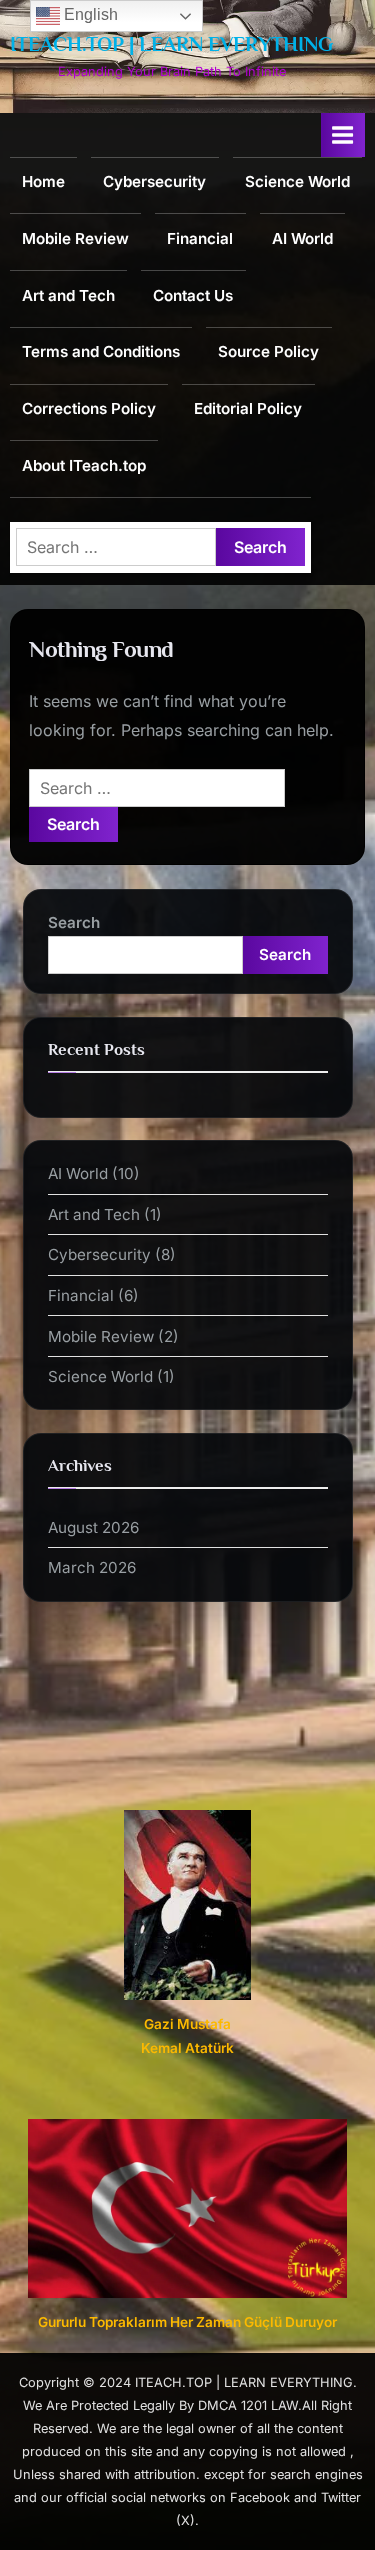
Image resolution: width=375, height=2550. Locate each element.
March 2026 (92, 1567)
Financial (200, 238)
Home (43, 181)
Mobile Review (75, 238)
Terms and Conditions (101, 351)
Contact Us (193, 295)
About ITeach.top (84, 465)
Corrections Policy (89, 408)
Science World (297, 181)
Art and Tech (68, 295)
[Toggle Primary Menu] (343, 134)
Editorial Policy (248, 408)
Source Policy (268, 351)
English (89, 14)
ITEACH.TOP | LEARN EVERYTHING (171, 44)
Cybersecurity (154, 181)
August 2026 (93, 1527)
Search (74, 922)
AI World (302, 238)
